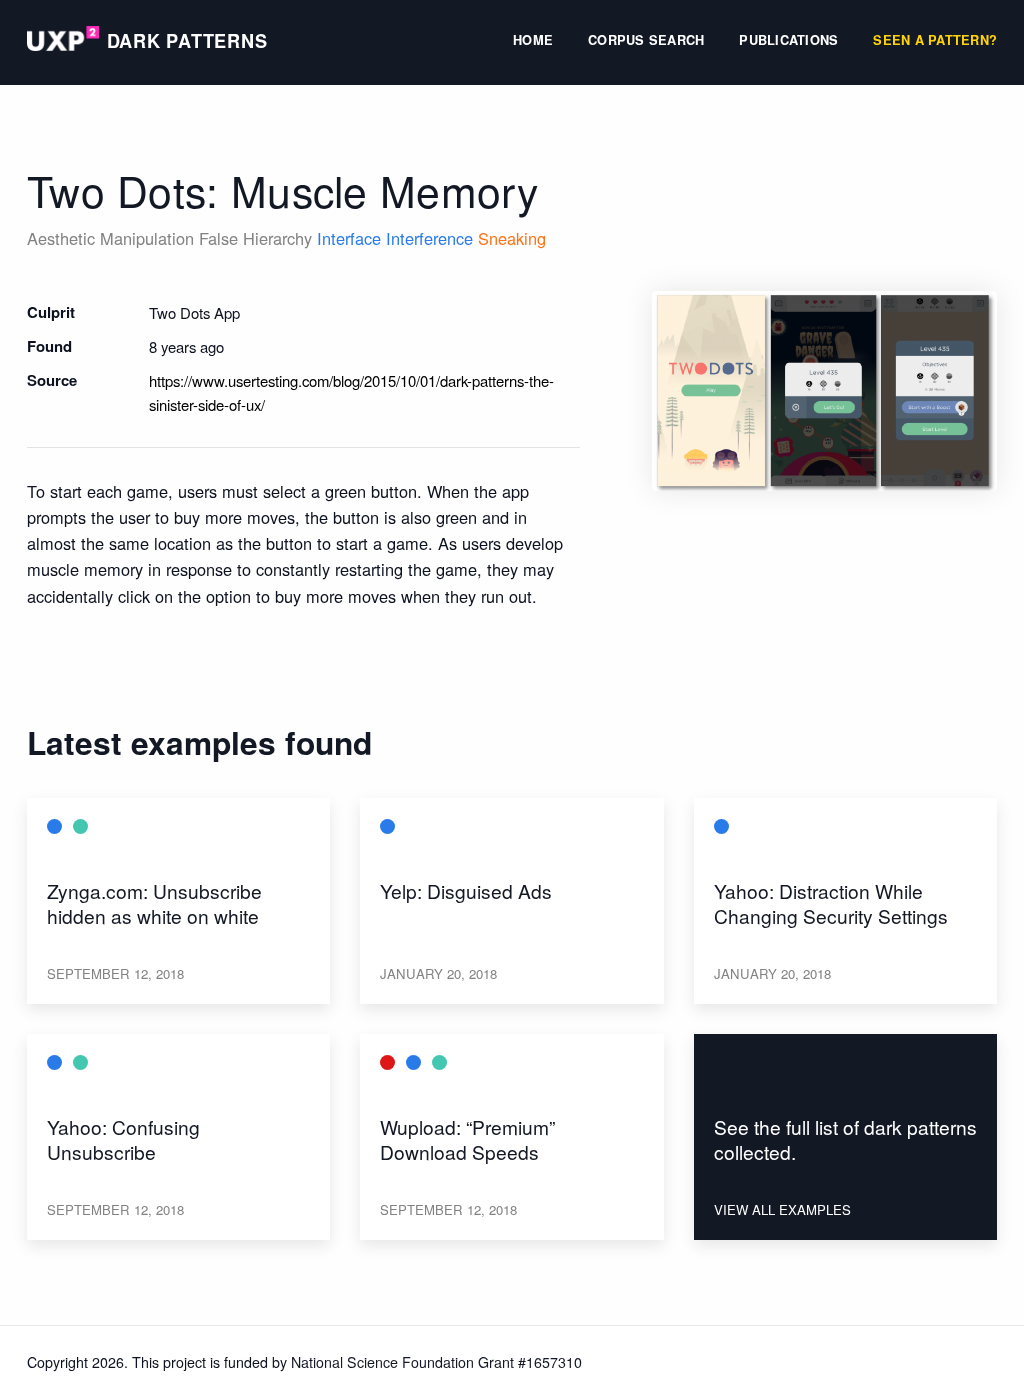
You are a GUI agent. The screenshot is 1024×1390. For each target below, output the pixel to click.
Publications (788, 41)
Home (533, 41)
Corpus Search (646, 41)
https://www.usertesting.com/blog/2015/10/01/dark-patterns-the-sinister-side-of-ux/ (351, 392)
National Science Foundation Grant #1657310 (436, 1362)
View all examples (782, 1209)
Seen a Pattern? (935, 41)
